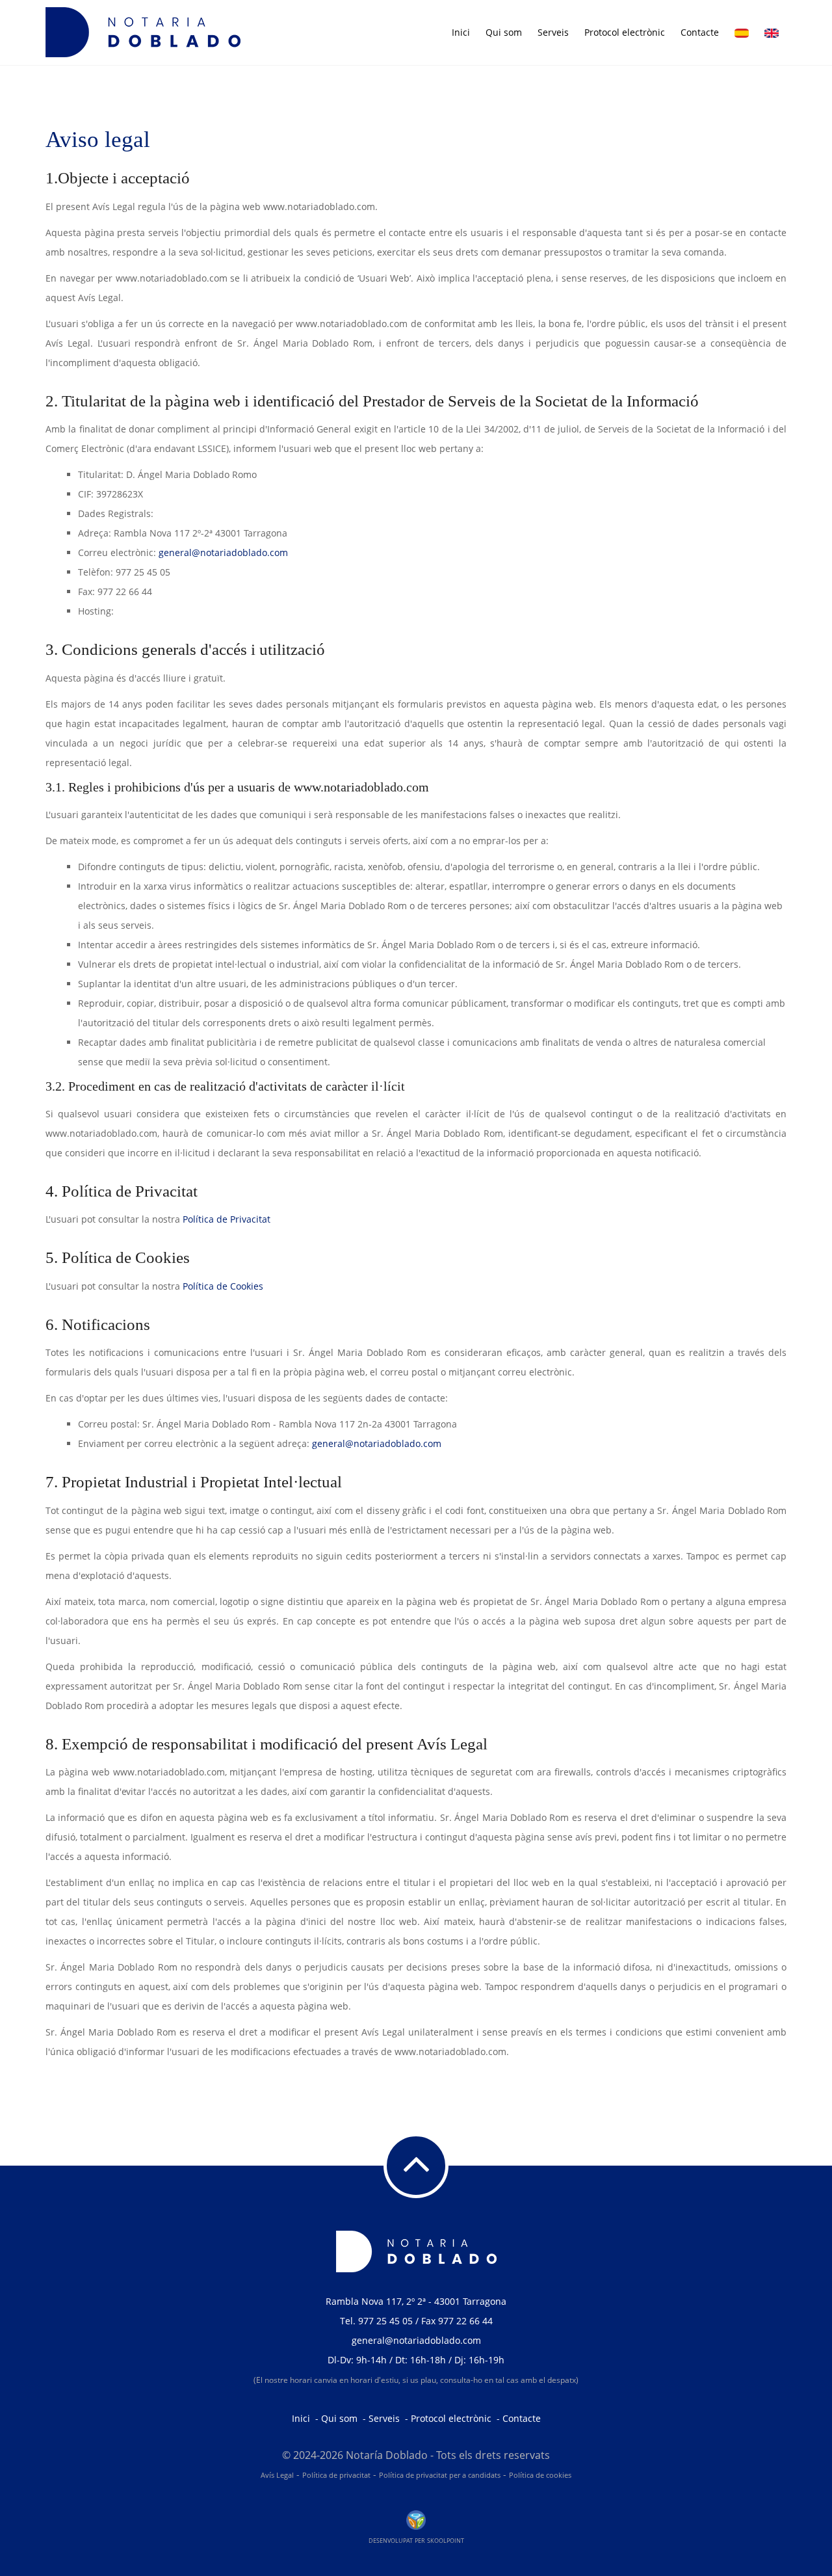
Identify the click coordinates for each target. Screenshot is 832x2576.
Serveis (553, 32)
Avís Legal (277, 2475)
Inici (461, 32)
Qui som (504, 32)
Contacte (700, 32)
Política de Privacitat (227, 1219)
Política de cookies (540, 2475)
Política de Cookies (223, 1286)
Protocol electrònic (625, 32)
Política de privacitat (336, 2475)
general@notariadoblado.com (223, 552)
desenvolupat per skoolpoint (416, 2540)
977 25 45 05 (385, 2321)
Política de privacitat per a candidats (440, 2475)
